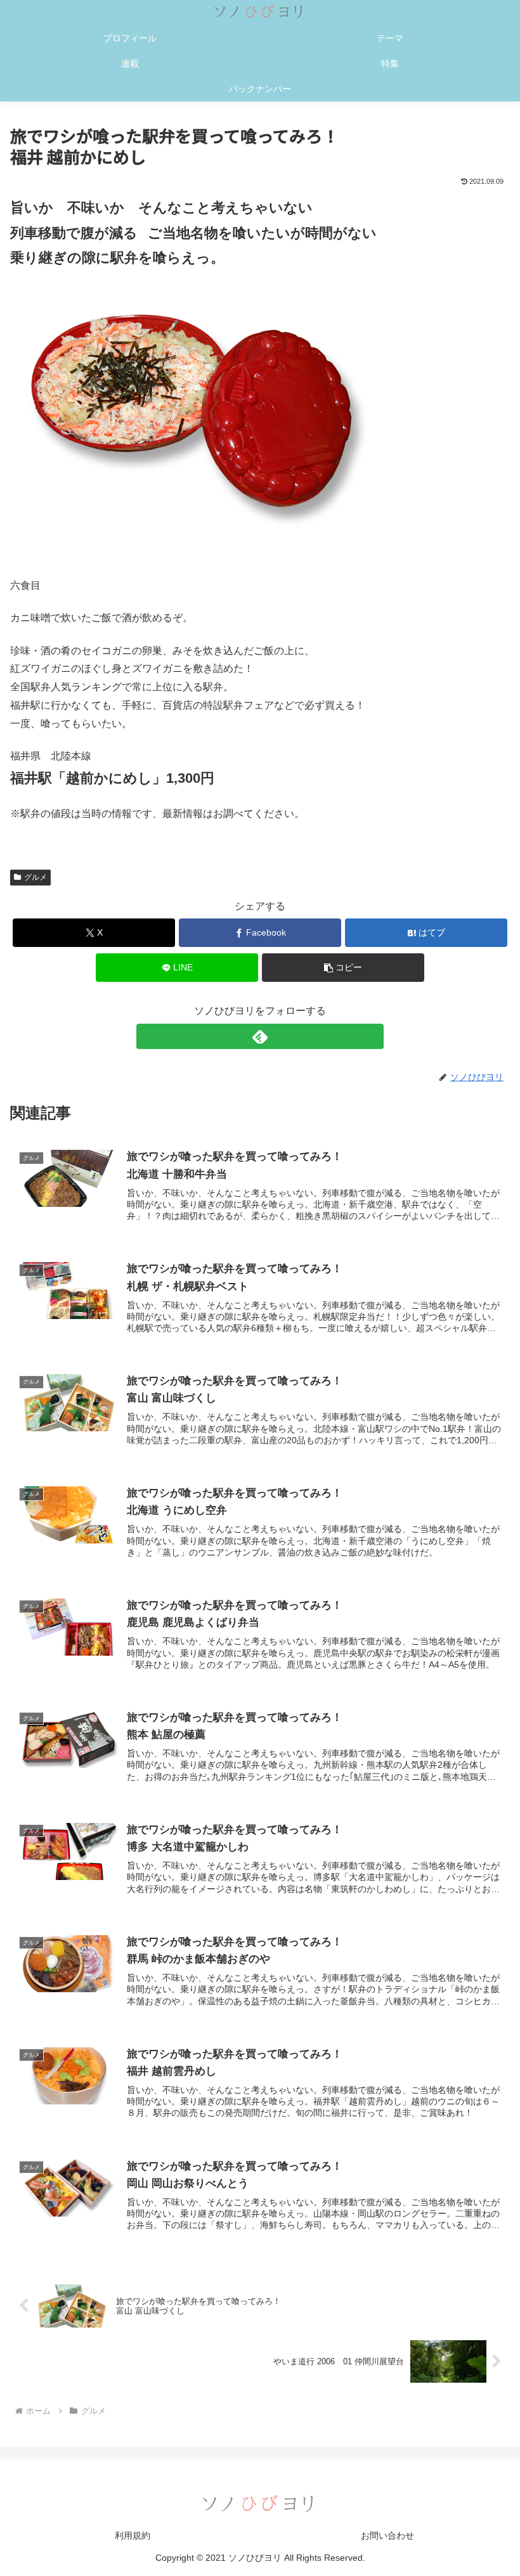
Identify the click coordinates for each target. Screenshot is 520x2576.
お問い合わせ (387, 2535)
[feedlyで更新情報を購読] (260, 1036)
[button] (343, 968)
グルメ (36, 877)
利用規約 (133, 2535)
